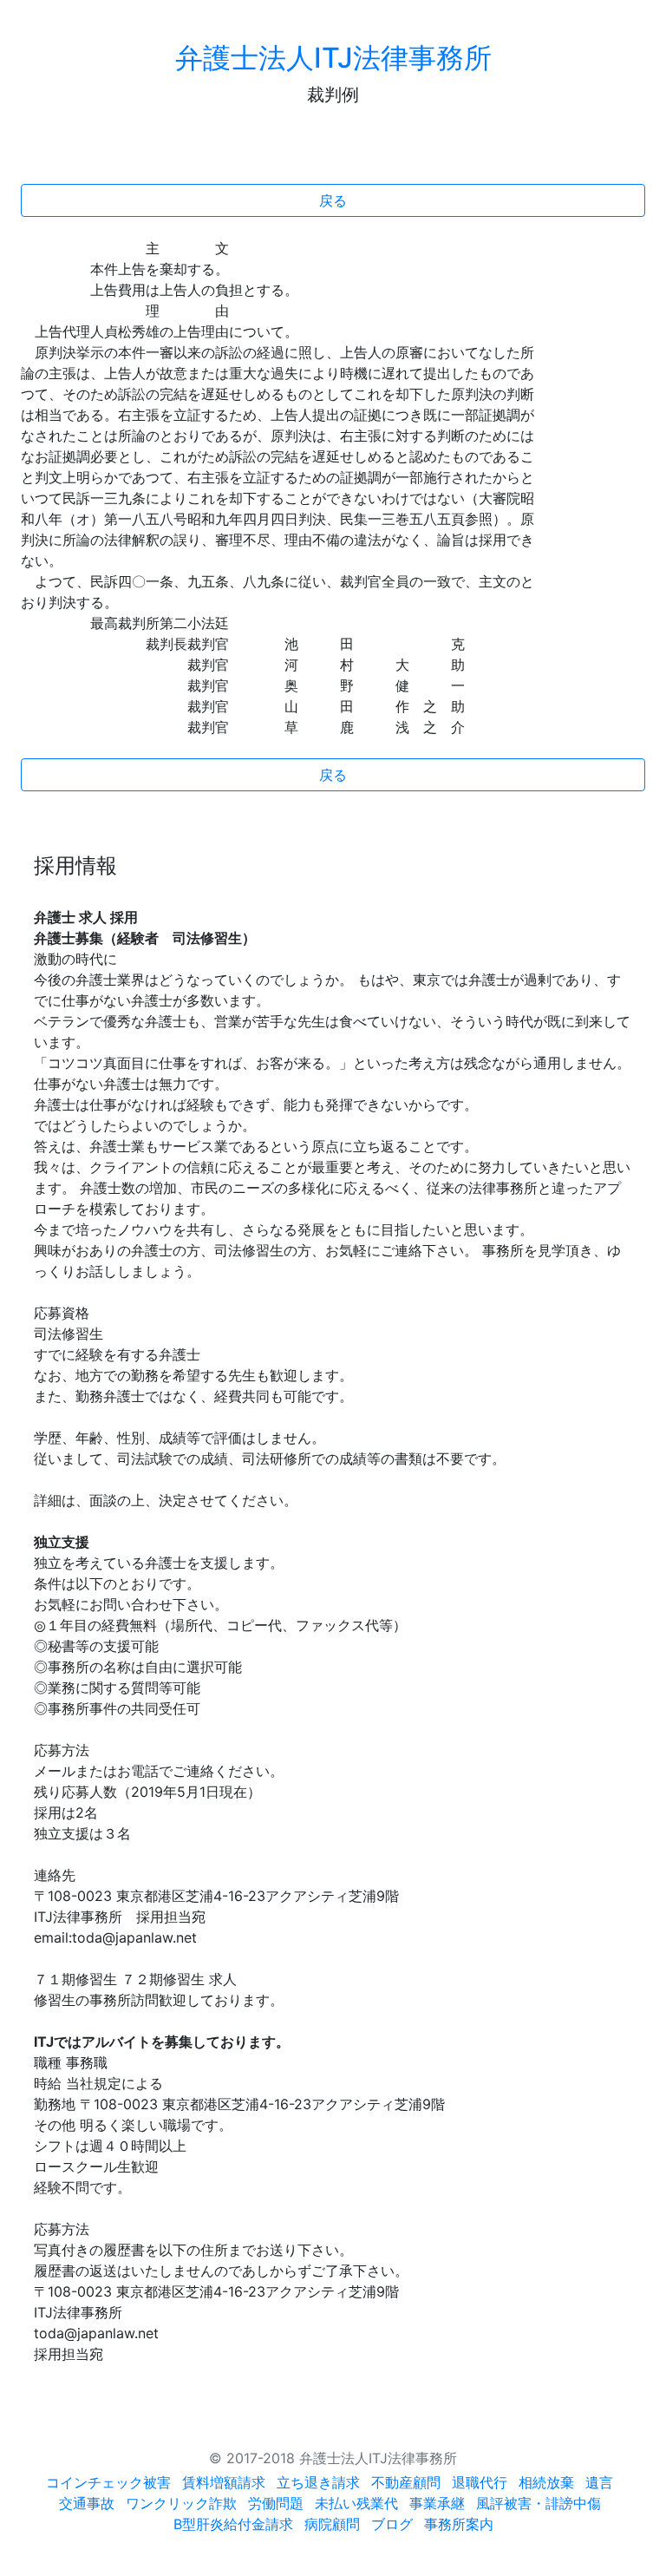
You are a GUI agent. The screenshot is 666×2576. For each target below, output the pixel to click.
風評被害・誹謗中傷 (539, 2503)
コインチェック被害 (108, 2482)
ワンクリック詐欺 (181, 2503)
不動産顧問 (406, 2482)
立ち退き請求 (318, 2482)
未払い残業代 (356, 2503)
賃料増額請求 (224, 2482)
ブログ (392, 2524)
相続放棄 (546, 2482)
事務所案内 (459, 2524)
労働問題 (276, 2503)
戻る (333, 200)
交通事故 (87, 2503)
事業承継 (437, 2503)
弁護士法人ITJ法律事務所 (333, 58)
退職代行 (480, 2482)
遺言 (599, 2482)
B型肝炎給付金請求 (233, 2524)
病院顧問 (332, 2524)
